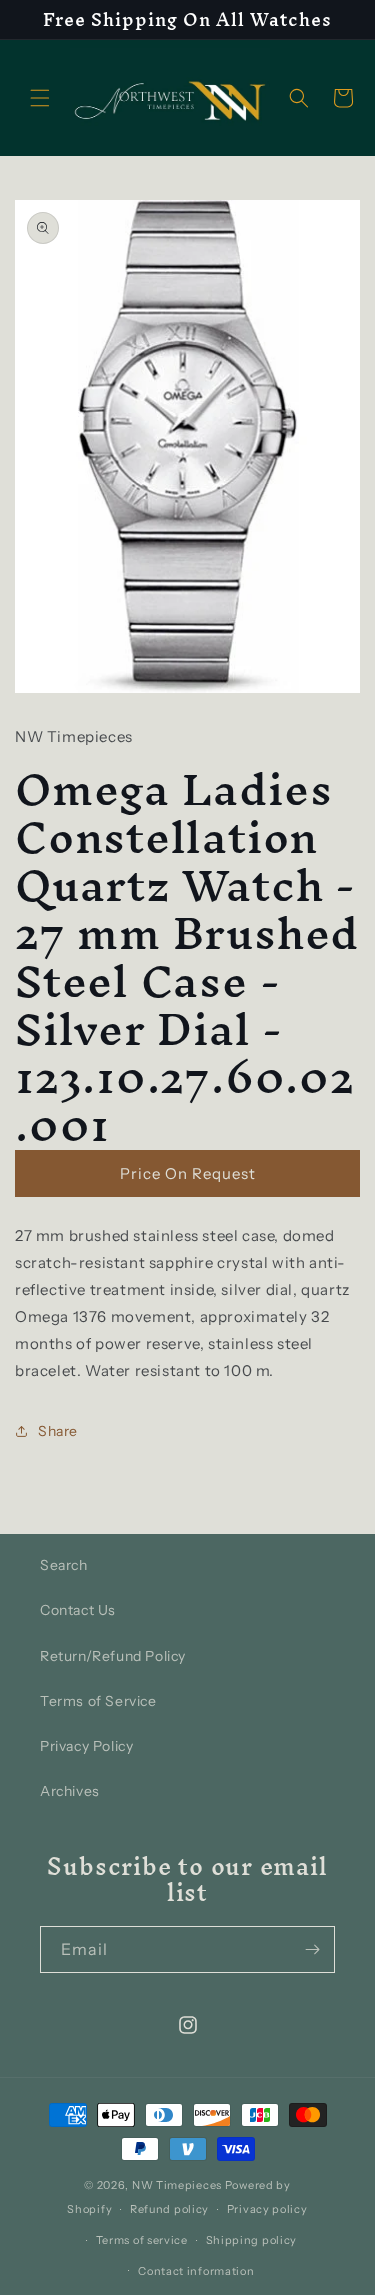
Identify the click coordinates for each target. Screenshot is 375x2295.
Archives (70, 1791)
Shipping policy (252, 2240)
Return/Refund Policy (113, 1656)
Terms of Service (98, 1701)
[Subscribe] (312, 1949)
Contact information (196, 2271)
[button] (40, 98)
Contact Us (78, 1610)
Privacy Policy (86, 1746)
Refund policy (169, 2209)
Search (64, 1565)
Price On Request (188, 1173)
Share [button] (58, 1431)
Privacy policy (267, 2209)
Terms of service (142, 2240)
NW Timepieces (177, 2185)
